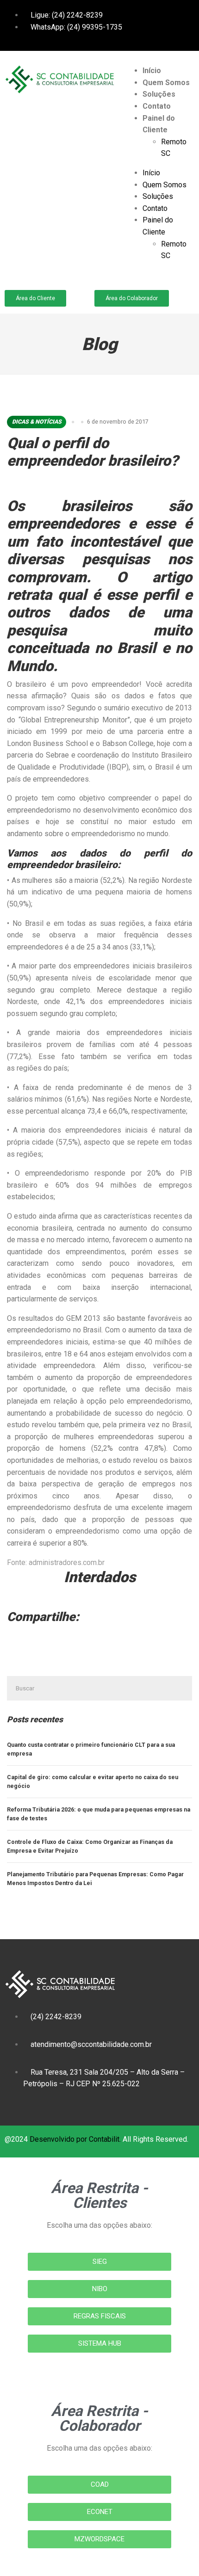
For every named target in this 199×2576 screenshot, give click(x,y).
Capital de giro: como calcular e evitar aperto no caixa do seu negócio (93, 1782)
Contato (157, 106)
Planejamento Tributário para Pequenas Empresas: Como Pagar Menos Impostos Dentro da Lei (95, 1879)
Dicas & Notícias (37, 422)
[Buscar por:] (99, 1688)
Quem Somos (166, 83)
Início (152, 71)
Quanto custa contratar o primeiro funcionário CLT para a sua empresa (91, 1749)
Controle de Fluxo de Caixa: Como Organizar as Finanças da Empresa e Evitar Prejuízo (90, 1846)
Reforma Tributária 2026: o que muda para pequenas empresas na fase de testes (99, 1814)
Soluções (159, 94)
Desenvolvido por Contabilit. (75, 2139)
